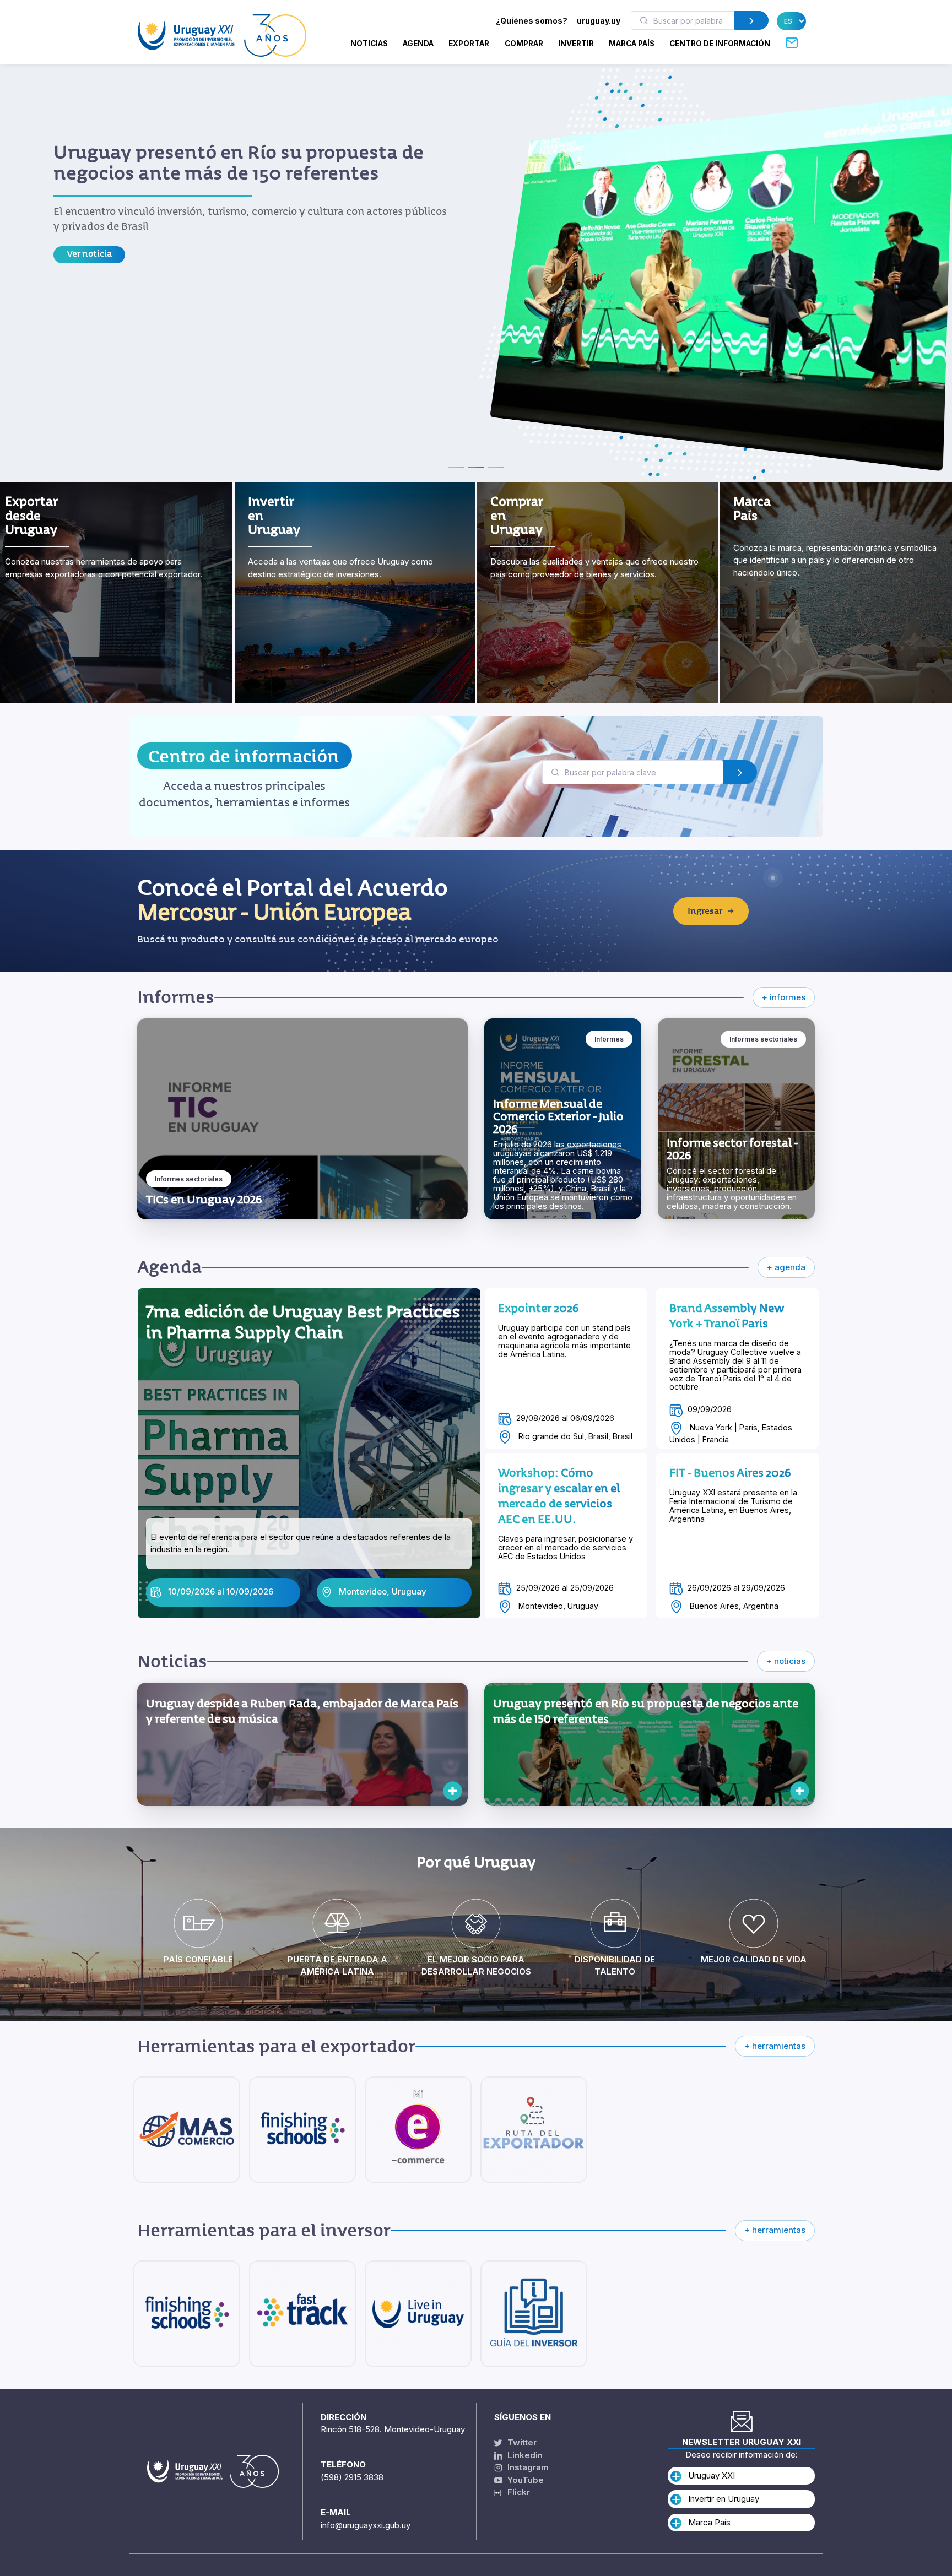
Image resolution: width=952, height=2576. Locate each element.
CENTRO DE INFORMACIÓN (720, 44)
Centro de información (244, 756)
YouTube (524, 2480)
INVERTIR (576, 44)
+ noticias (786, 1661)
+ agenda (786, 1267)
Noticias (369, 44)
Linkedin (524, 2455)
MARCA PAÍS (632, 44)
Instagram (527, 2467)
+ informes (784, 997)
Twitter (521, 2442)
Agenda (418, 44)
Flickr (515, 2492)
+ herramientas (775, 2046)
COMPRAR (524, 44)
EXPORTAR (469, 44)
